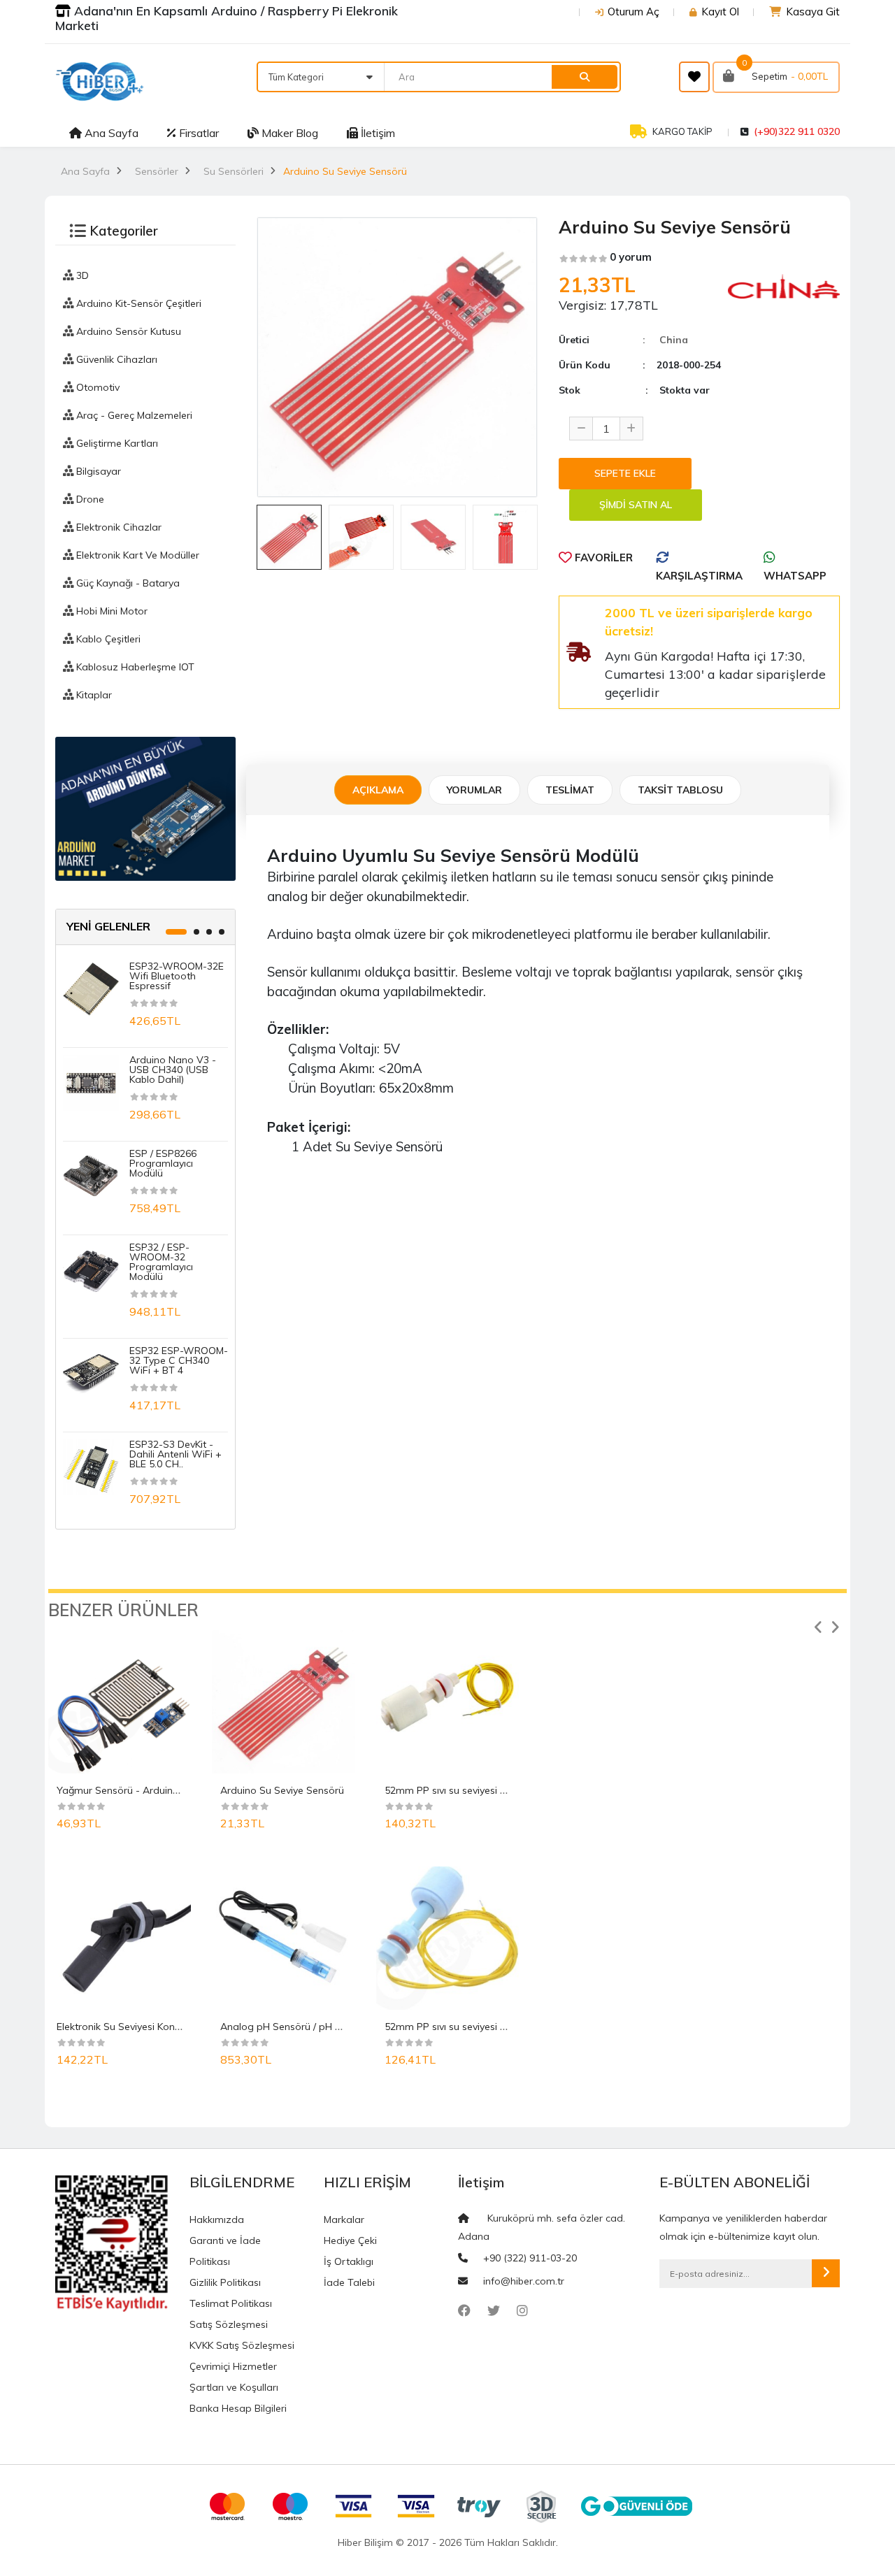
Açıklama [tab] (378, 790)
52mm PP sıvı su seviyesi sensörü (460, 2027)
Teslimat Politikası (231, 2303)
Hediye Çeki (350, 2240)
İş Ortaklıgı (349, 2261)
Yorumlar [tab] (474, 790)
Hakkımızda (217, 2219)
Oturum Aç (633, 12)
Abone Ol (826, 2273)
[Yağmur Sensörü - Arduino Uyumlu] (120, 1701)
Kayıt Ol (720, 12)
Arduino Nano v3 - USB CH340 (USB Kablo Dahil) (173, 1070)
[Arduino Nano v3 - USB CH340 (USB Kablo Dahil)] (91, 1081)
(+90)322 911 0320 (797, 131)
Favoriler (602, 557)
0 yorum (631, 257)
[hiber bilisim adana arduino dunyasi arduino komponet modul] (145, 808)
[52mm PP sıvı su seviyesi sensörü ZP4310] (447, 1701)
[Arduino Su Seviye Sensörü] (283, 1701)
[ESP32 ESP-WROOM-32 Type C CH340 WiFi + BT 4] (91, 1372)
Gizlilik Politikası (225, 2282)
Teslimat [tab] (570, 790)
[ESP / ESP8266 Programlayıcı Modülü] (91, 1175)
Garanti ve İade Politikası (225, 2251)
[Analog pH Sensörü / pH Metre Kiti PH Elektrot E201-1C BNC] (283, 1938)
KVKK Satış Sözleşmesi (242, 2345)
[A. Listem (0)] (694, 77)
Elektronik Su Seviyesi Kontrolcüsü (134, 2027)
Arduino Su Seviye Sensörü (282, 1790)
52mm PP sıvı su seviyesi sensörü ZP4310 (479, 1790)
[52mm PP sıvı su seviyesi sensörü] (447, 1938)
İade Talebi (349, 2282)
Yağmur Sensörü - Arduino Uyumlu (136, 1790)
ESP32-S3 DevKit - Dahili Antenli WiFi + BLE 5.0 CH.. (176, 1454)
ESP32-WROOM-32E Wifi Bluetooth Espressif (177, 976)
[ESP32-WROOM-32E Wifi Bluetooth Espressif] (91, 988)
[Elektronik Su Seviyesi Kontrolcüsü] (120, 1938)
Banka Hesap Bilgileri (238, 2408)
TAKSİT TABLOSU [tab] (680, 790)
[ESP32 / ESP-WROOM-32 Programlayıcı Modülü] (91, 1269)
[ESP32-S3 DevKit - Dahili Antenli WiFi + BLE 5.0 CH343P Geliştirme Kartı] (91, 1466)
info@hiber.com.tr (524, 2281)
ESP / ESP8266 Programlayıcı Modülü (163, 1163)
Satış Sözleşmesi (229, 2324)
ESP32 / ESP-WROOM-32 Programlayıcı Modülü (161, 1262)
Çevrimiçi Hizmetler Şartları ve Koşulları (234, 2377)
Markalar (344, 2219)
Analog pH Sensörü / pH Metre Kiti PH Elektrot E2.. (335, 2027)
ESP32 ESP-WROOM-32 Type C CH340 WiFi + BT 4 (179, 1360)
